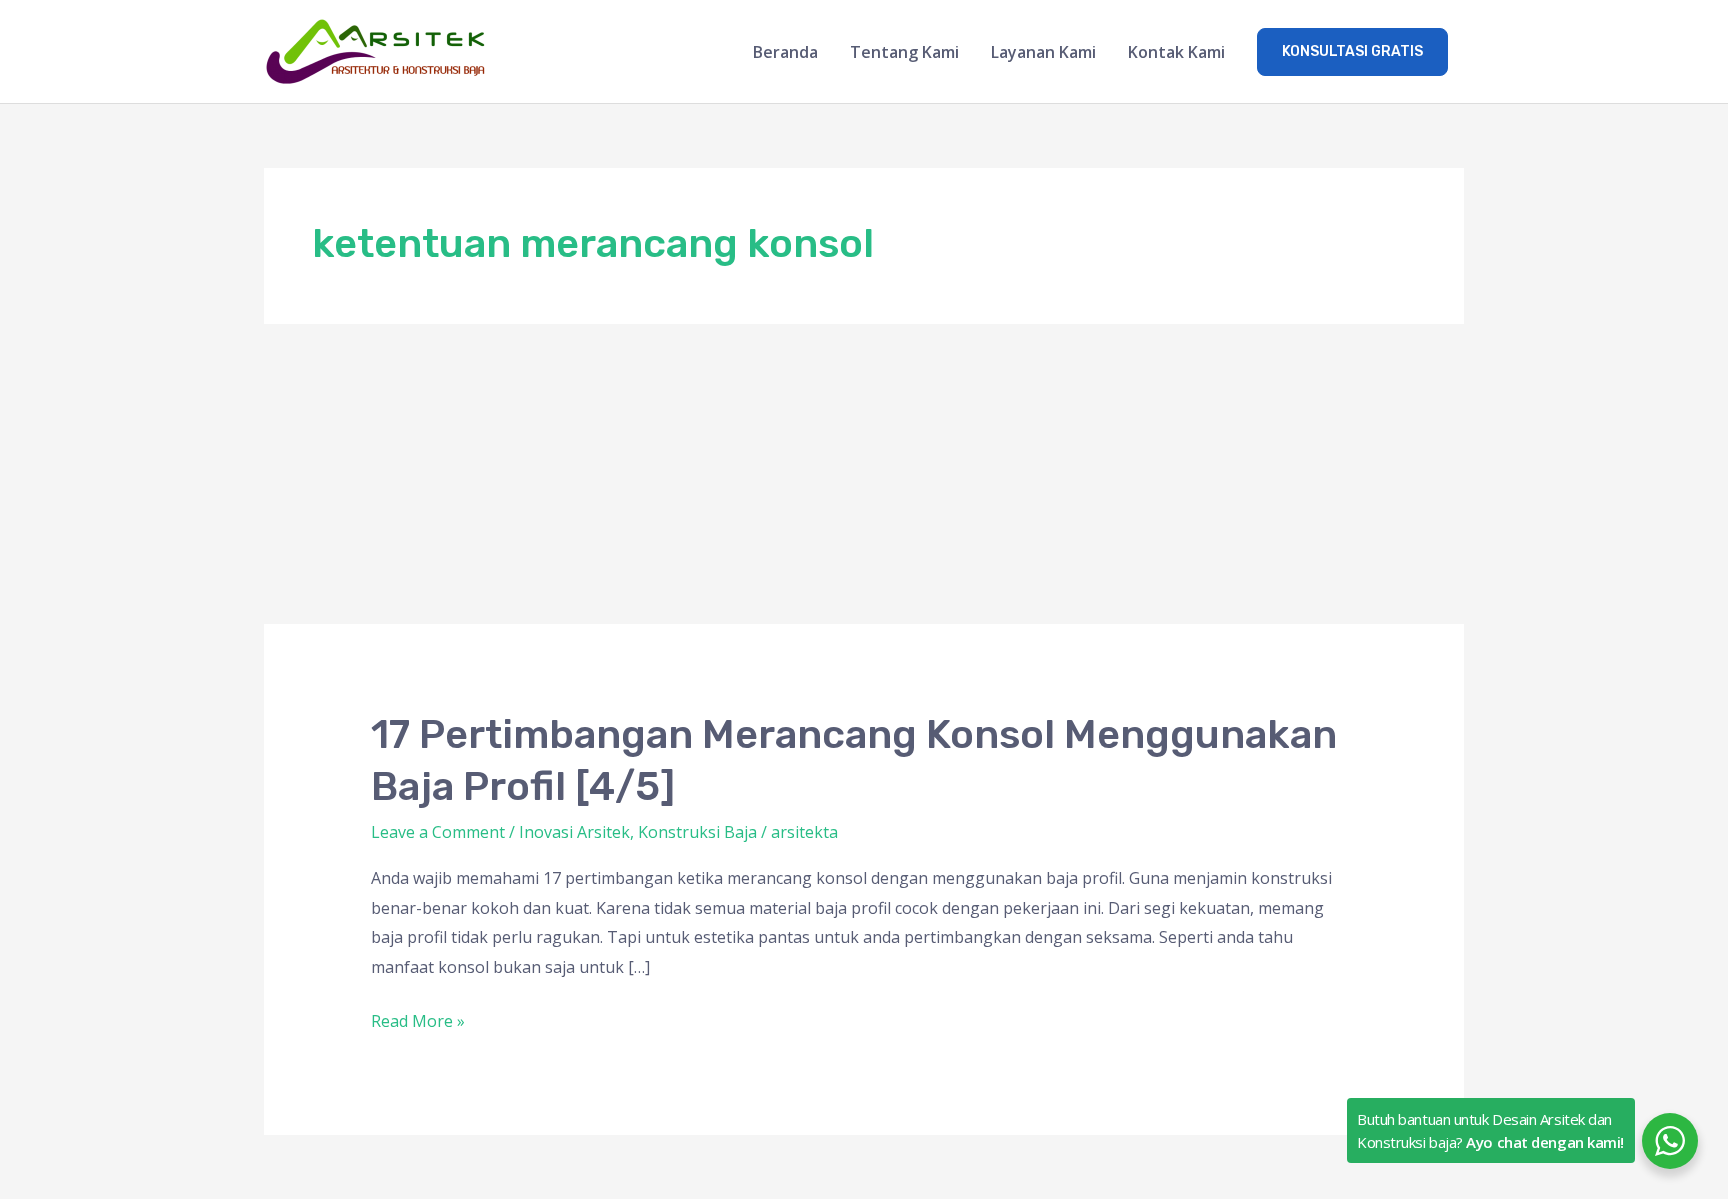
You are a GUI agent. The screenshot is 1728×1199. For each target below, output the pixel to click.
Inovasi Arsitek (574, 832)
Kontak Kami (1176, 52)
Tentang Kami (904, 52)
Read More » (418, 1019)
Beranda (785, 52)
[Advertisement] (864, 474)
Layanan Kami (1043, 52)
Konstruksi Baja (697, 832)
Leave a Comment (438, 832)
